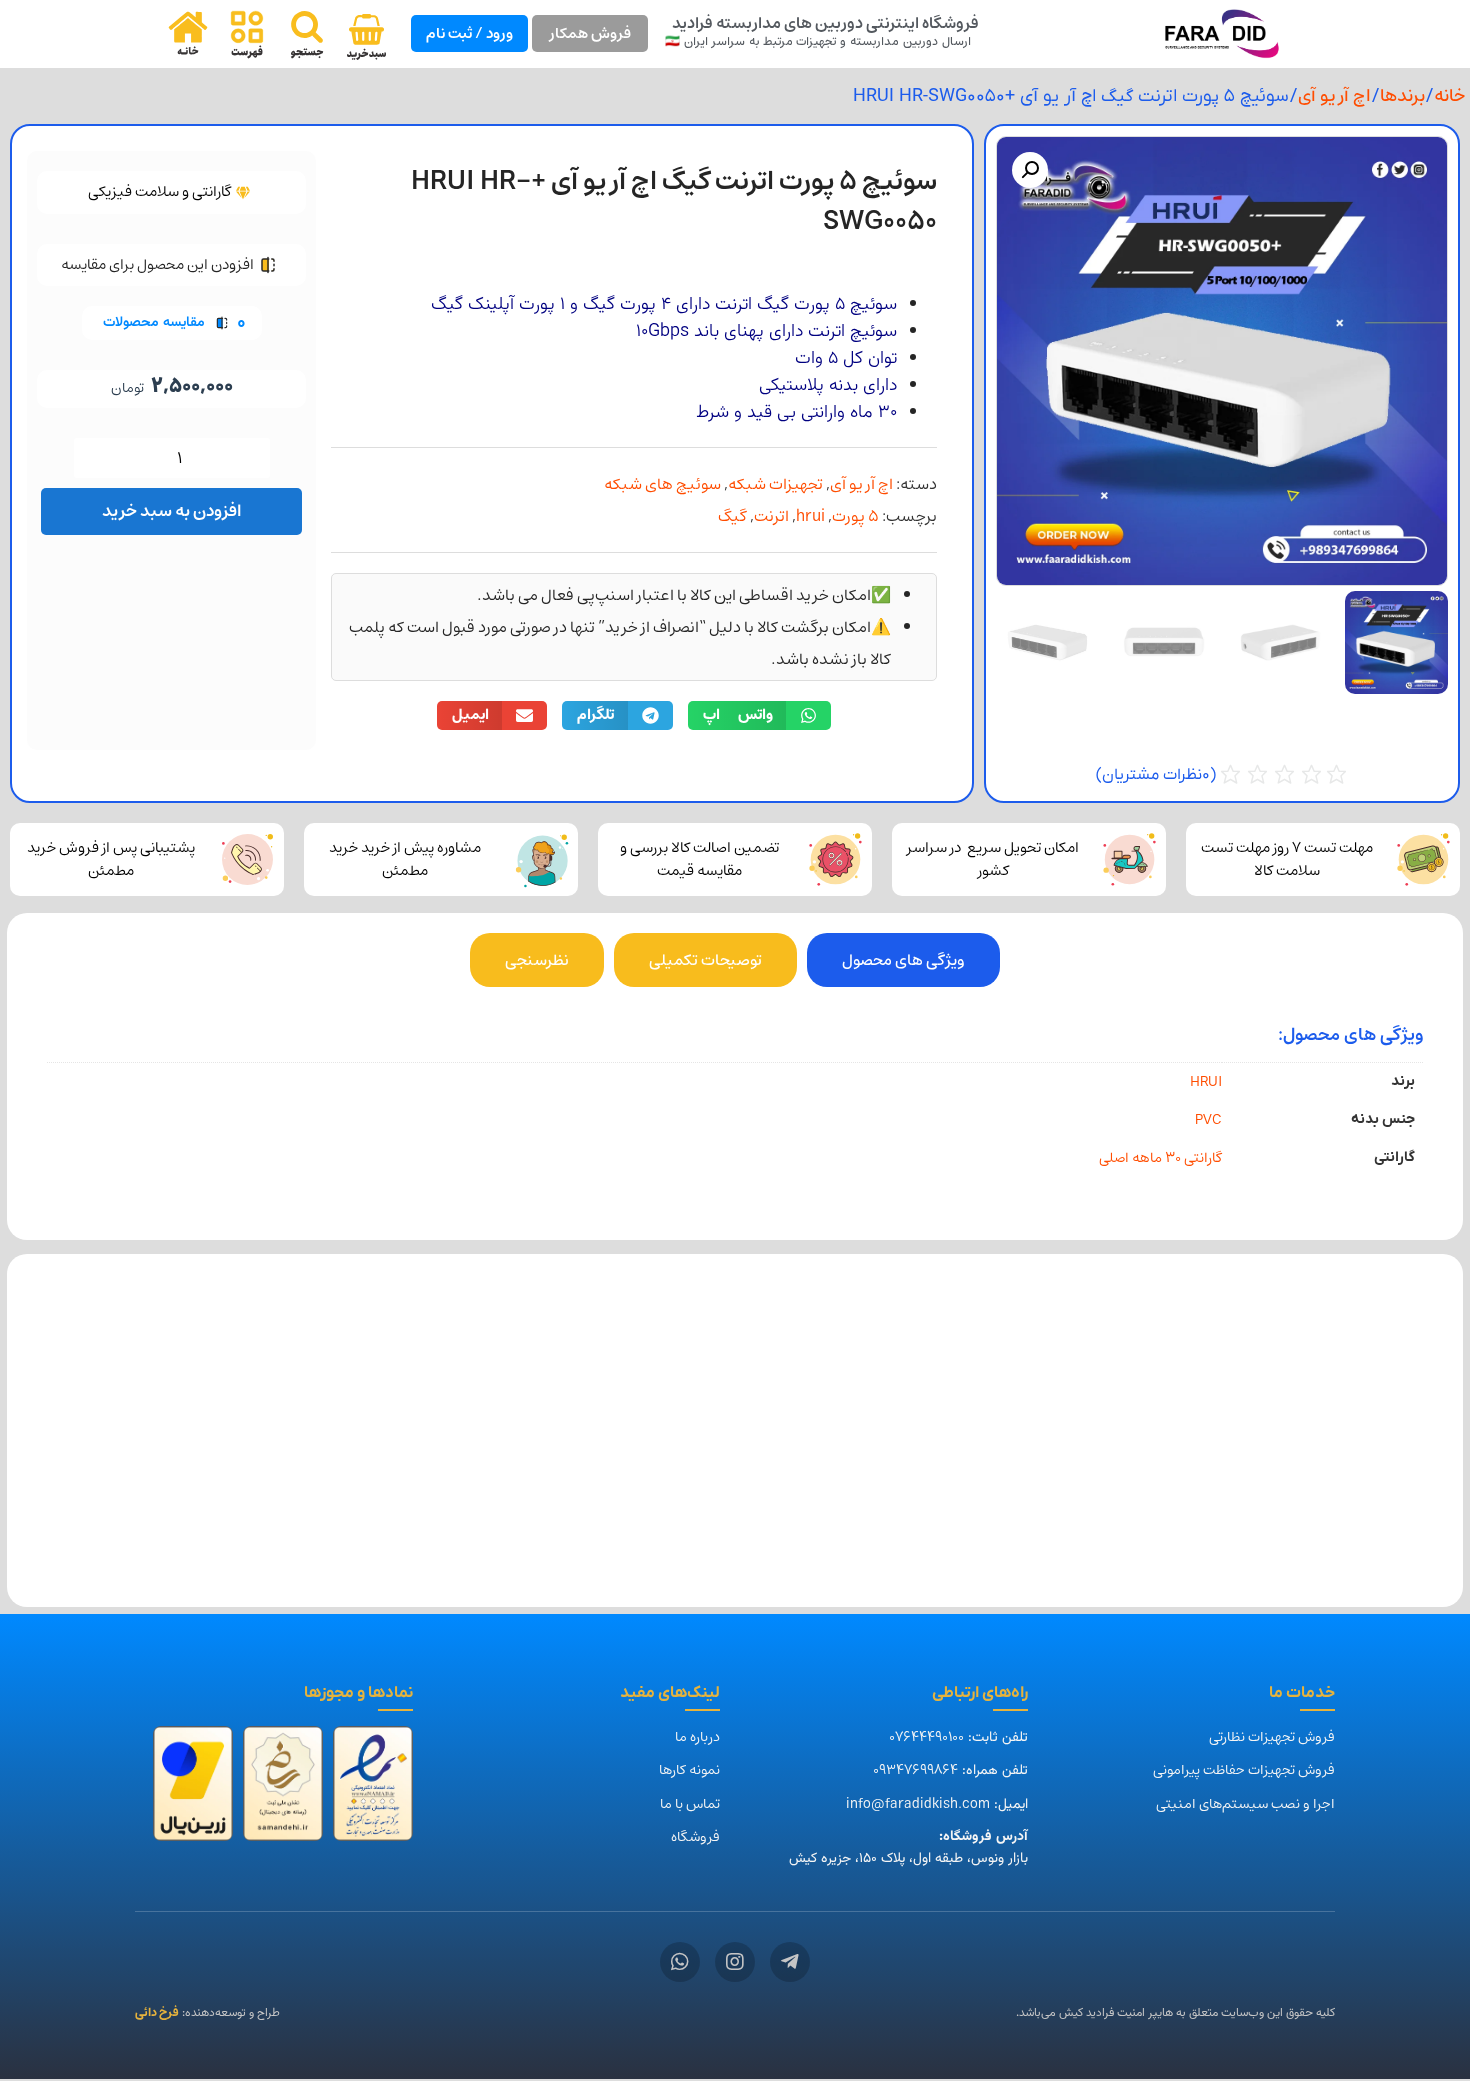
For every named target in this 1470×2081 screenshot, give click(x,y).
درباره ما (697, 1737)
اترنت (771, 516)
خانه (1449, 96)
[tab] (903, 960)
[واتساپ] (680, 1962)
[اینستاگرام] (735, 1962)
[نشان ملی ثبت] (283, 1789)
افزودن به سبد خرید (172, 511)
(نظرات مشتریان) (1156, 775)
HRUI (1206, 1081)
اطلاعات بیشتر (1359, 1543)
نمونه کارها (689, 1770)
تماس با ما (690, 1804)
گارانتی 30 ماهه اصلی (1160, 1157)
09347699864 (915, 1770)
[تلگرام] (790, 1962)
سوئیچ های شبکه (662, 484)
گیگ (732, 516)
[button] (1030, 170)
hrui (810, 516)
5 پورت (855, 516)
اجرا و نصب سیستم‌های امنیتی (1245, 1804)
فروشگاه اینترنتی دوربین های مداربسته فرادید (825, 23)
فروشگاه (695, 1837)
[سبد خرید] (366, 37)
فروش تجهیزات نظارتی (1272, 1737)
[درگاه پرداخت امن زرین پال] (193, 1789)
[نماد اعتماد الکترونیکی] (373, 1789)
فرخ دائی (157, 2012)
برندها (1402, 96)
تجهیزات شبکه (775, 484)
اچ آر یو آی (1334, 96)
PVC (1208, 1119)
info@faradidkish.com (918, 1804)
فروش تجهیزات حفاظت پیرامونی (1244, 1770)
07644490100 (926, 1737)
